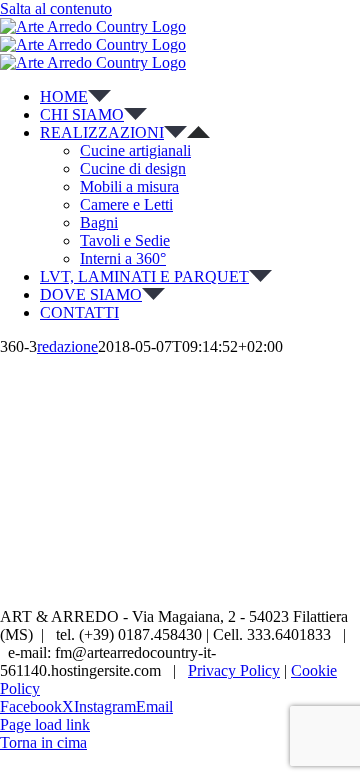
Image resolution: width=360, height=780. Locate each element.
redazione (67, 346)
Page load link (45, 724)
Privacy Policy (234, 670)
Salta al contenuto (56, 8)
